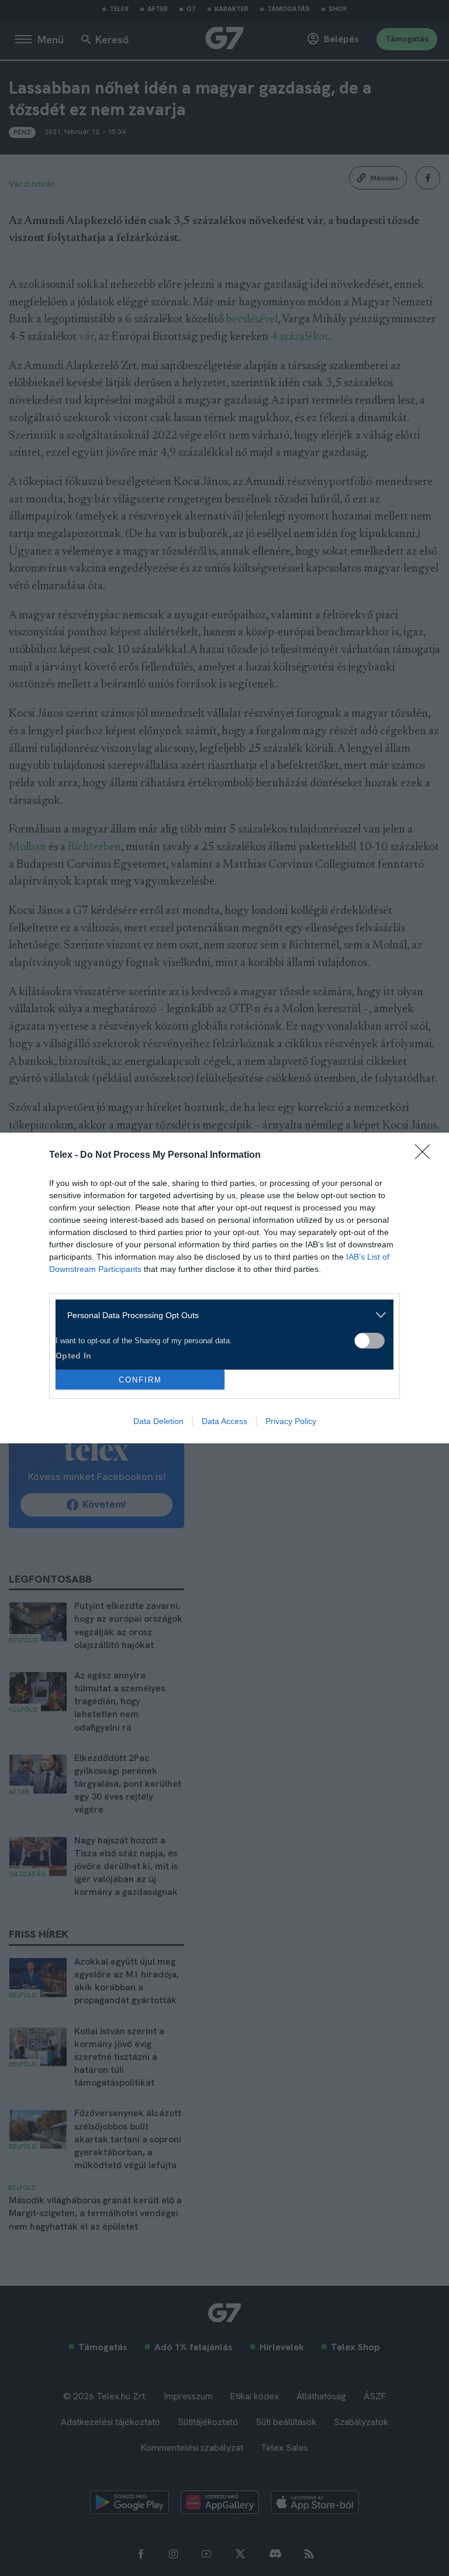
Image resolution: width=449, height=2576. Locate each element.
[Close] (426, 1155)
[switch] (369, 1341)
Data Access (224, 1421)
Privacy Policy (291, 1421)
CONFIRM (140, 1380)
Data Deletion (158, 1421)
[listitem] (220, 1315)
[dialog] (224, 1288)
